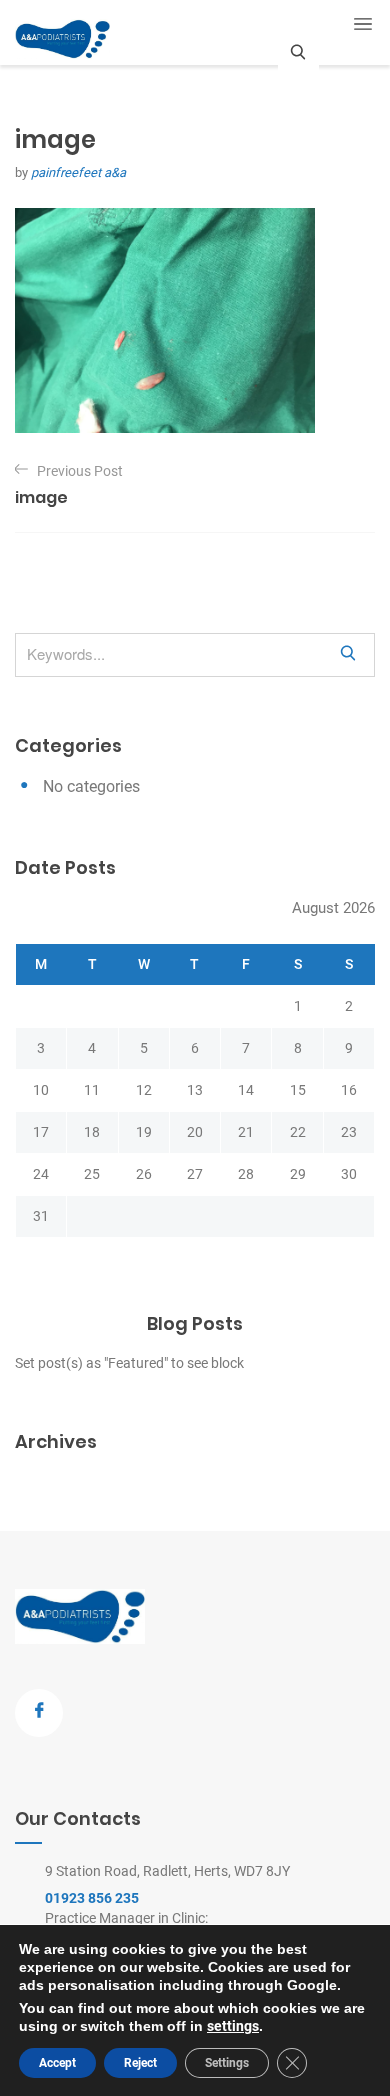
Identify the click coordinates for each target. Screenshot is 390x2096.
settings (233, 2026)
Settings (227, 2063)
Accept (57, 2063)
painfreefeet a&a (78, 172)
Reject (140, 2063)
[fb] (39, 1713)
